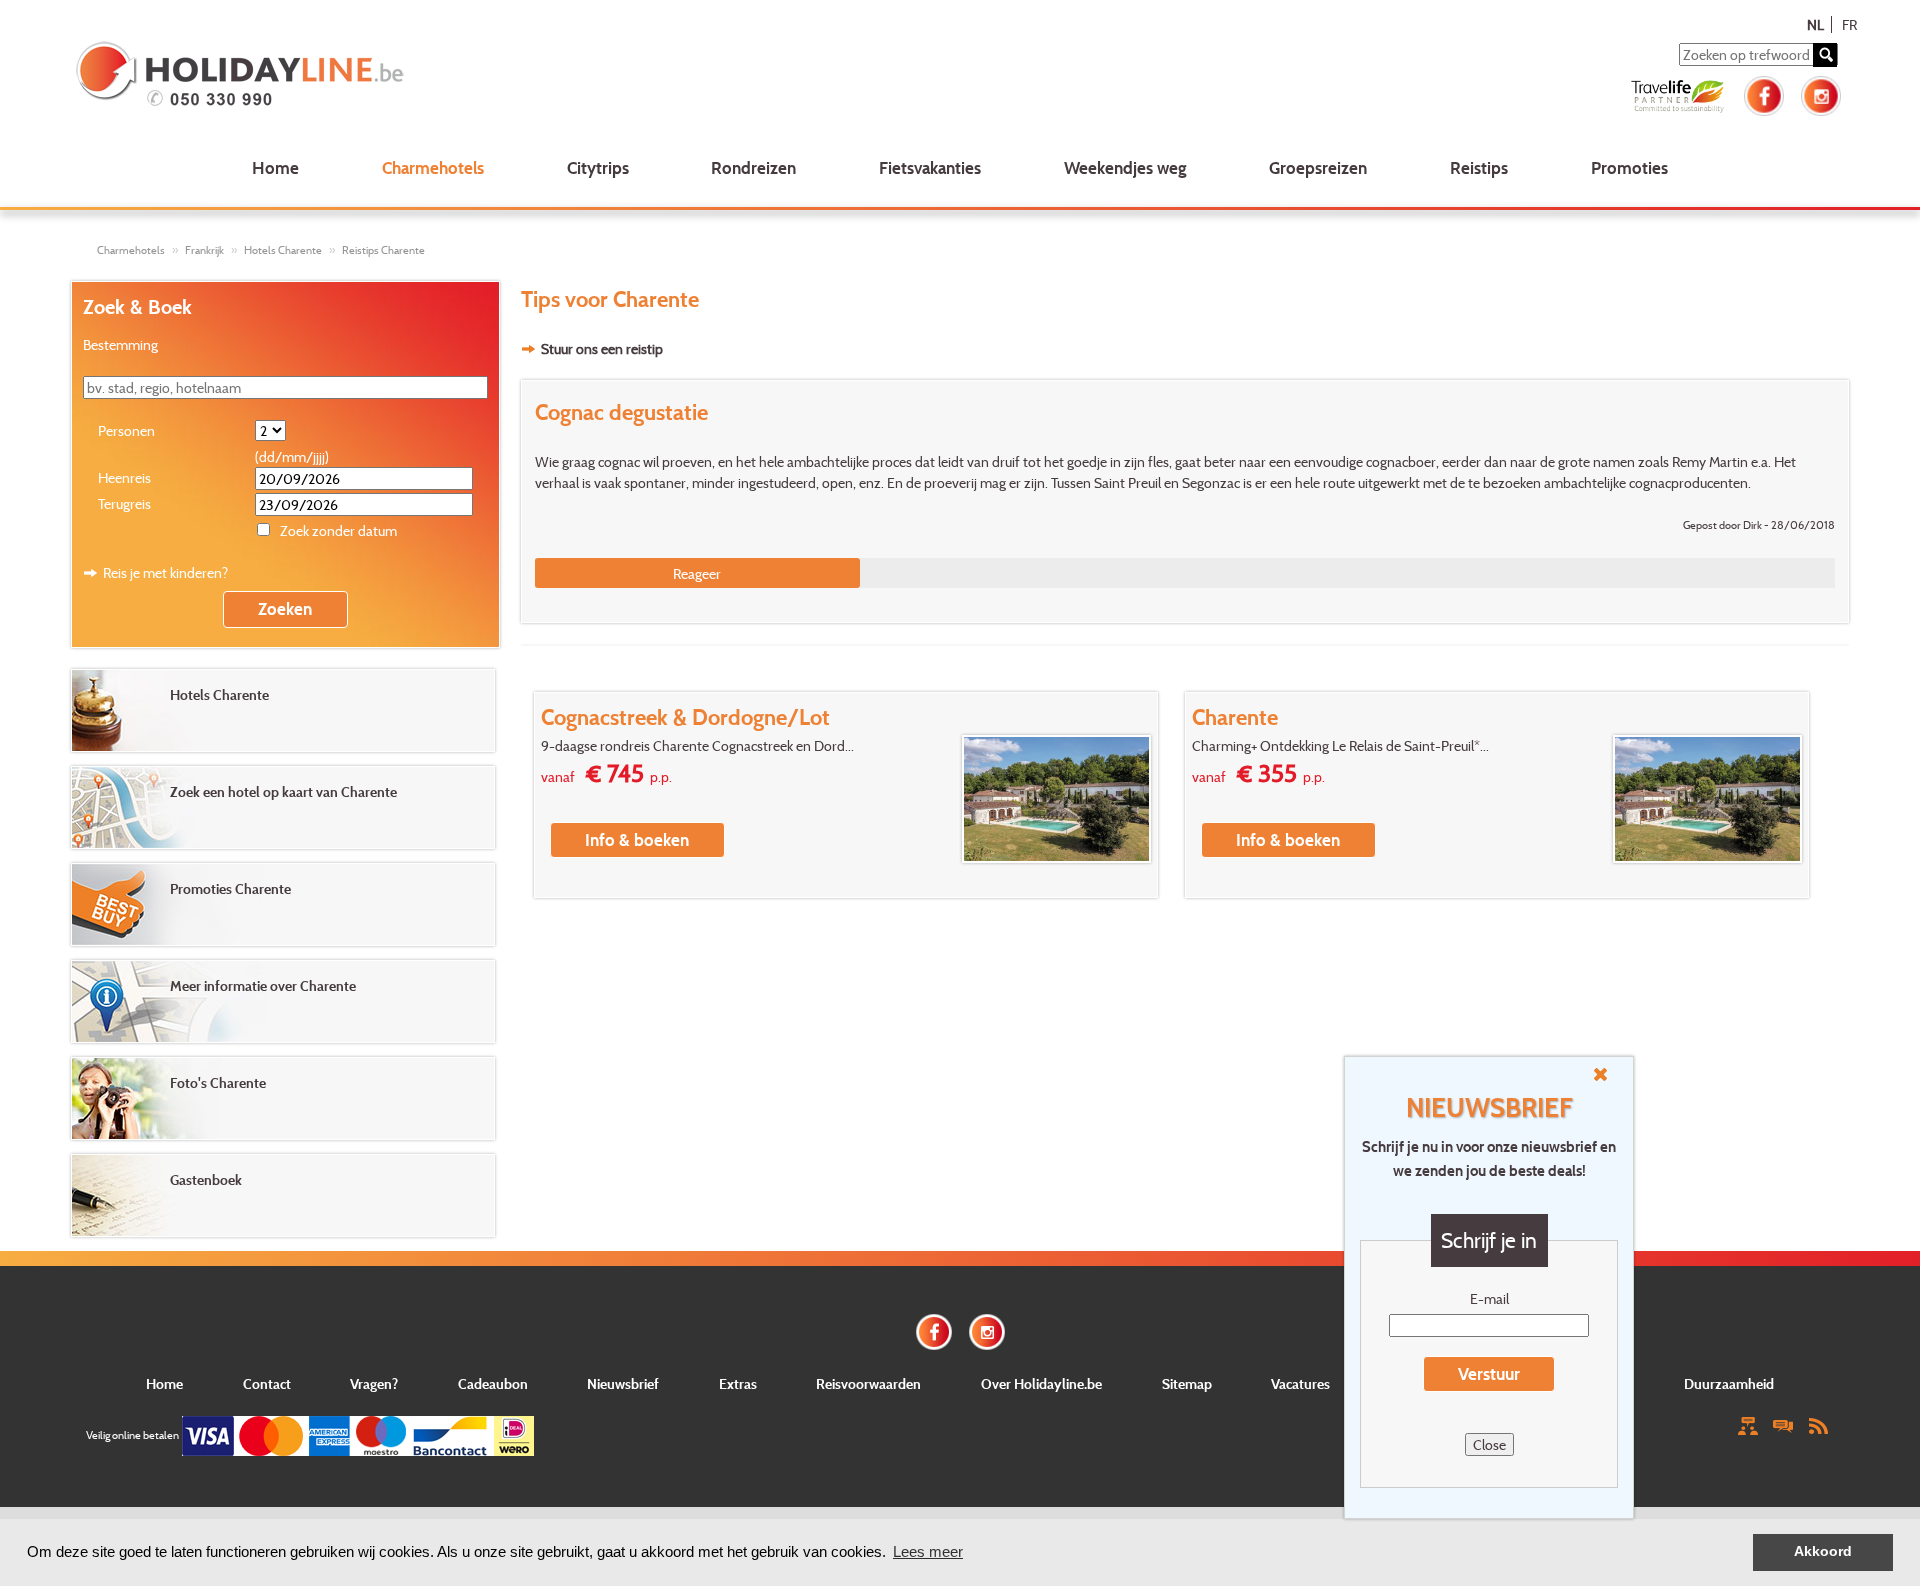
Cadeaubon (493, 1383)
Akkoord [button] (1823, 1551)
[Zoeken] (1825, 55)
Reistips (1479, 167)
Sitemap (1187, 1383)
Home (275, 167)
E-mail (1489, 1298)
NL (1815, 24)
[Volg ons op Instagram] (1821, 93)
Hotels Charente (283, 250)
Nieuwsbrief (623, 1383)
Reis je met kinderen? (165, 572)
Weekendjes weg (1125, 167)
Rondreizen (753, 167)
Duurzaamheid (1729, 1383)
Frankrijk (204, 250)
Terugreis (124, 503)
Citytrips (598, 167)
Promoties (1629, 167)
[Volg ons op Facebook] (1764, 93)
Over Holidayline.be (1041, 1383)
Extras (738, 1383)
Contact (267, 1383)
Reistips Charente (383, 250)
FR (1849, 24)
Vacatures (1300, 1383)
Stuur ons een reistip (602, 348)
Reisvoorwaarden (868, 1383)
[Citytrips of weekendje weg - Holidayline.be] (433, 76)
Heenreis (124, 477)
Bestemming (120, 344)
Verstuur (1489, 1373)
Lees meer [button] (928, 1551)
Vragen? (374, 1383)
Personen (126, 430)
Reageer (697, 573)
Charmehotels (433, 167)
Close (1489, 1444)
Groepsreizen (1318, 167)
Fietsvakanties (930, 167)
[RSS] (1818, 1424)
